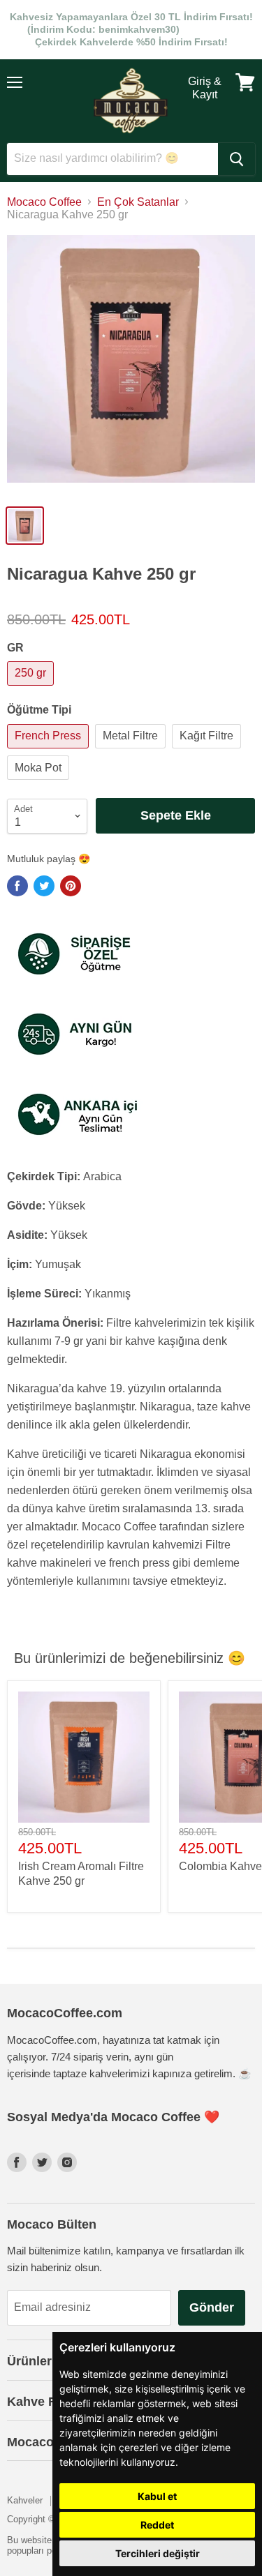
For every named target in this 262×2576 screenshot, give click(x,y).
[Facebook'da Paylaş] (17, 886)
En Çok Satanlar (138, 202)
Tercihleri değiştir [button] (158, 2553)
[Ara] (236, 159)
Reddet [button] (157, 2525)
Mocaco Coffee (44, 202)
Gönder (212, 2307)
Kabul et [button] (157, 2496)
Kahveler (25, 2500)
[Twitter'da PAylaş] (44, 886)
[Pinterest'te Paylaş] (71, 886)
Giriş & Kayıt (205, 88)
